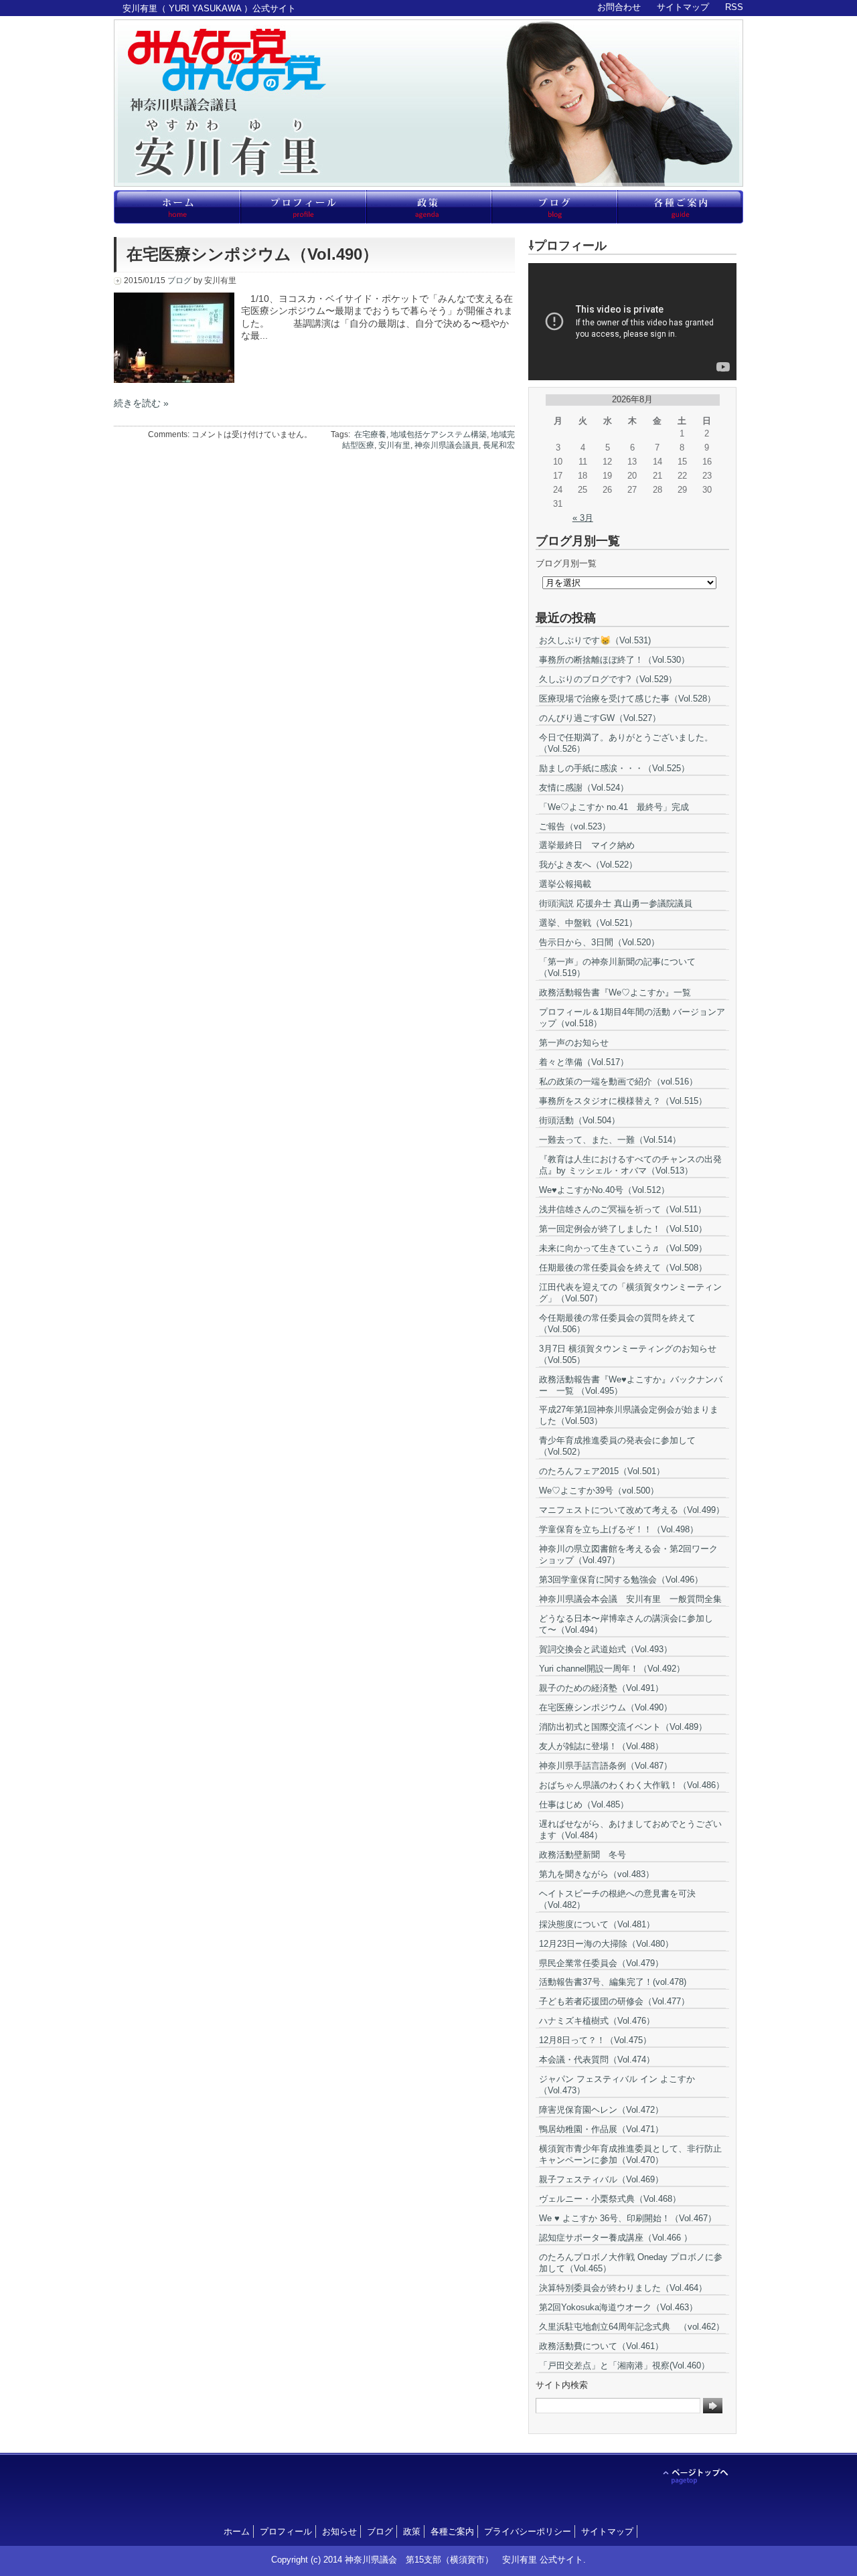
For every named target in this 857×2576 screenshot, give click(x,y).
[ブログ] (554, 207)
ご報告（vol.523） (575, 826)
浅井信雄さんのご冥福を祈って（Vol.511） (623, 1209)
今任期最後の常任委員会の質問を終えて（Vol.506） (617, 1323)
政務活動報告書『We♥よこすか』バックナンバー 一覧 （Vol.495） (631, 1385)
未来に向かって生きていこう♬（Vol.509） (623, 1248)
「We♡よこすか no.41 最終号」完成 (614, 807)
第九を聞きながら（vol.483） (597, 1874)
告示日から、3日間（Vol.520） (599, 942)
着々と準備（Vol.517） (584, 1062)
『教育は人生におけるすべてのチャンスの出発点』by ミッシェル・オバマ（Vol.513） (630, 1165)
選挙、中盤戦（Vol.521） (588, 923)
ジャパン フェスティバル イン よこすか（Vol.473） (617, 2085)
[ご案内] (680, 207)
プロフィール (286, 2531)
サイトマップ (683, 7)
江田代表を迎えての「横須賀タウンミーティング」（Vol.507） (630, 1293)
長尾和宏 (499, 445)
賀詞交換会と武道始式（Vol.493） (606, 1649)
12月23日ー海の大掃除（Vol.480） (606, 1944)
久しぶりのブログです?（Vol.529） (608, 679)
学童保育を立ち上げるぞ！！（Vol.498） (619, 1529)
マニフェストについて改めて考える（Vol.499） (632, 1510)
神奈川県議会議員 (447, 445)
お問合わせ (619, 7)
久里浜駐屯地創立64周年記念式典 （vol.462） (632, 2327)
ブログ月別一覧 (566, 563)
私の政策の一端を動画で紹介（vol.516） (618, 1081)
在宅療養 (370, 434)
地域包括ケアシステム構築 (439, 434)
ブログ (179, 280)
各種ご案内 (452, 2531)
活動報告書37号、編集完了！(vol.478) (613, 1982)
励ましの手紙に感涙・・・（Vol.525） (614, 768)
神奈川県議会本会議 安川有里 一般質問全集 (630, 1599)
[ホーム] (177, 207)
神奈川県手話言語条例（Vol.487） (606, 1766)
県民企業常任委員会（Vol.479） (601, 1963)
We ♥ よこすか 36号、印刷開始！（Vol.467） (628, 2218)
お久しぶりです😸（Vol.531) (595, 640)
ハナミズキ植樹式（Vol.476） (597, 2021)
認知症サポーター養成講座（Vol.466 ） (616, 2238)
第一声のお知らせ (574, 1043)
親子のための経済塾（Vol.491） (601, 1688)
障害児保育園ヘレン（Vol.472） (601, 2110)
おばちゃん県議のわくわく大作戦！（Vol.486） (632, 1785)
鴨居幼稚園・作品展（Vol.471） (601, 2129)
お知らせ (339, 2531)
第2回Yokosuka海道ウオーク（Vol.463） (618, 2307)
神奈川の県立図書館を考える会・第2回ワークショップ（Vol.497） (628, 1554)
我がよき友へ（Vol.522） (588, 865)
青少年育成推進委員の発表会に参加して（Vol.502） (617, 1446)
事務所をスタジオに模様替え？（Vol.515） (623, 1101)
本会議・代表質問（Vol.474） (597, 2060)
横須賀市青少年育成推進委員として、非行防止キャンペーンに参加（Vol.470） (630, 2154)
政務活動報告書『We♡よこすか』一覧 (615, 992)
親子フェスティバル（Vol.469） (601, 2179)
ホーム (237, 2531)
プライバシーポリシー (528, 2531)
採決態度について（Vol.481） (597, 1924)
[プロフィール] (303, 207)
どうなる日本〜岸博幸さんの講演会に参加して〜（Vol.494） (626, 1624)
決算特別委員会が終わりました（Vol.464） (623, 2288)
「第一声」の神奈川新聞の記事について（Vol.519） (617, 967)
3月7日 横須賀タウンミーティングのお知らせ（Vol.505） (628, 1354)
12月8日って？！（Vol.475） (595, 2040)
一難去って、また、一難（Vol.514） (610, 1140)
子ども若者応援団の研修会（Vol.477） (614, 2001)
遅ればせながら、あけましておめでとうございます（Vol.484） (630, 1830)
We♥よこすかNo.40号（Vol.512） (604, 1190)
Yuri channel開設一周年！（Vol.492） (612, 1669)
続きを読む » (141, 403)
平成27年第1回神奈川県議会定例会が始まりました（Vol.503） (629, 1415)
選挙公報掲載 (565, 884)
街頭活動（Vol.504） (579, 1120)
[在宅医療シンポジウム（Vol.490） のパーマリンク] (174, 380)
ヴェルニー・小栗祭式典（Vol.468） (610, 2199)
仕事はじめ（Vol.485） (584, 1804)
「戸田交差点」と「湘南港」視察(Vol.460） (624, 2365)
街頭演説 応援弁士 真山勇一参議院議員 (616, 903)
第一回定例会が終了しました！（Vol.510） (623, 1229)
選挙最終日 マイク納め (587, 845)
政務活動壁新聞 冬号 (582, 1855)
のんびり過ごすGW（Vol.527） (600, 718)
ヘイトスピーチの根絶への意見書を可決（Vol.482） (617, 1899)
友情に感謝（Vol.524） (584, 788)
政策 (412, 2531)
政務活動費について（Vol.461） (601, 2346)
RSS (734, 7)
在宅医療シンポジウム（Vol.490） (252, 254)
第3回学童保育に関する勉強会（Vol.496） (621, 1580)
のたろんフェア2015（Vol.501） (602, 1471)
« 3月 (583, 518)
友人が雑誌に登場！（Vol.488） (601, 1746)
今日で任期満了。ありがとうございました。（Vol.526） (626, 743)
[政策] (428, 207)
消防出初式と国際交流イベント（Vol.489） (623, 1727)
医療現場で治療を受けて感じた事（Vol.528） (627, 699)
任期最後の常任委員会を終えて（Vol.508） (623, 1268)
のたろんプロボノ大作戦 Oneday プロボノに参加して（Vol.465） (631, 2263)
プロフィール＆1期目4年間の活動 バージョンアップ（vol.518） (632, 1018)
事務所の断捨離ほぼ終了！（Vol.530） (614, 660)
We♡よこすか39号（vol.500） (599, 1491)
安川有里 (394, 445)
